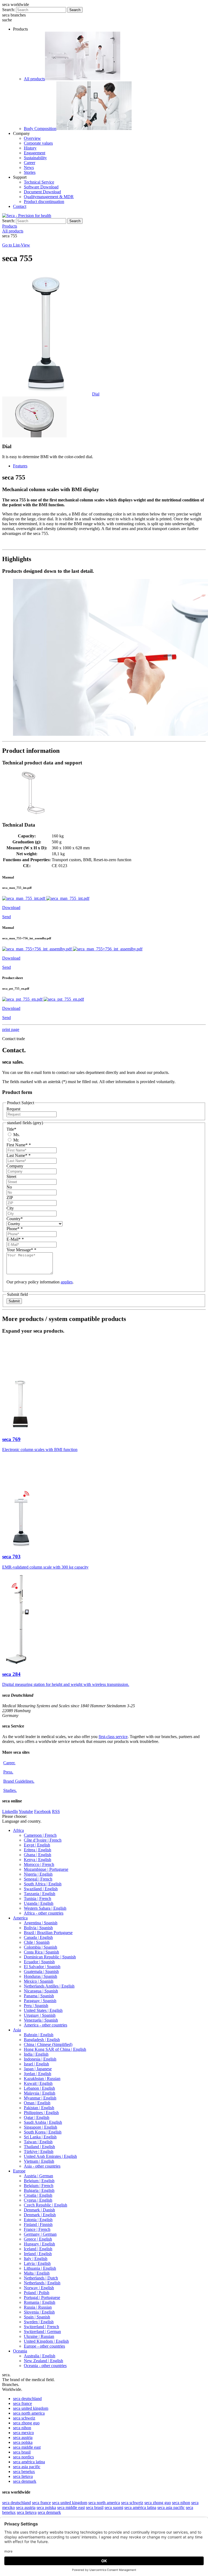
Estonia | (38, 2220)
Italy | (36, 2259)
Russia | (38, 2307)
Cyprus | (38, 2200)
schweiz (24, 2418)
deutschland (27, 2399)
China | (48, 2044)
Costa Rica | (41, 1952)
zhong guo (26, 2423)
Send (6, 917)
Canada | (38, 1937)
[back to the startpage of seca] (27, 216)
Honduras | (40, 1976)
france (22, 2403)
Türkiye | (39, 2151)
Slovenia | (39, 2312)
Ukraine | (39, 2336)
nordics (23, 2457)
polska (23, 2442)
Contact (20, 206)
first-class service (113, 1737)
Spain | (37, 2317)
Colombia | (40, 1947)
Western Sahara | (45, 1908)
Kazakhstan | (42, 2079)
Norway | (39, 2288)
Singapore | (40, 2127)
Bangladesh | (42, 2040)
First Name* (19, 1145)
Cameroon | (40, 1835)
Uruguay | (40, 2015)
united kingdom (31, 2408)
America (20, 1918)
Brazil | (48, 1933)
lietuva (23, 2476)
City (10, 1208)
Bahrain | (39, 2035)
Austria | (38, 2176)
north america (29, 2413)
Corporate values (38, 143)
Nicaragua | (41, 1991)
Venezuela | (41, 2020)
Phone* (15, 1229)
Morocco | (39, 1864)
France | (37, 2229)
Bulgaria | (39, 2190)
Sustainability (35, 158)
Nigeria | (38, 1874)
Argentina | (41, 1923)
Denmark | (39, 2210)
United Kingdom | (46, 2341)
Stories (30, 172)
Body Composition (40, 129)
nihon (22, 2428)
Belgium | (39, 2181)
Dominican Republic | (50, 1957)
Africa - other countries (44, 1913)
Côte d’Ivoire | (43, 1840)
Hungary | (39, 2244)
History (30, 148)
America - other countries (45, 2025)
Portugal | (42, 2297)
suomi (114, 2507)
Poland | (37, 2293)
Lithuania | (40, 2268)
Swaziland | (41, 1889)
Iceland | (38, 2249)
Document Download (42, 192)
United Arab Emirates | (50, 2156)
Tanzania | (40, 1894)
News (29, 167)
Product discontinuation (44, 202)
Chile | (37, 1942)
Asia (17, 2030)
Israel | (36, 2064)
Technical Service (39, 182)
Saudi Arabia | (43, 2122)
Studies (10, 1790)
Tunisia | (38, 1898)
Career (30, 163)
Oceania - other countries (45, 2366)
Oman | (37, 2103)
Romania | (40, 2302)
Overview (32, 138)
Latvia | (37, 2263)
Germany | (40, 2234)
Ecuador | (39, 1962)
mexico (23, 2433)
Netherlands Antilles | (49, 1986)
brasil (22, 2452)
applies (67, 1282)
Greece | (38, 2239)
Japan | (38, 2069)
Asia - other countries (42, 2166)
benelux (24, 2472)
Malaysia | (40, 2093)
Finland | (38, 2224)
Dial (96, 394)
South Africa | (43, 1884)
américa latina (29, 2462)
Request (13, 1109)
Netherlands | (41, 2278)
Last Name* (19, 1155)
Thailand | (39, 2147)
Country (15, 1219)
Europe (19, 2171)
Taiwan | (38, 2142)
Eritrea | (38, 1850)
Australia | (40, 2356)
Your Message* (21, 1250)
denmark (25, 2481)
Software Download (41, 187)
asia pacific (27, 2467)
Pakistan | (39, 2108)
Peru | (36, 2006)
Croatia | (38, 2195)
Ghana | (38, 1855)
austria (23, 2437)
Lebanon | (39, 2088)
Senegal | (38, 1879)
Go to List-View (16, 245)
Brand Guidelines (19, 1781)
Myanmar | (40, 2098)
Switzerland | (41, 2327)
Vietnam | (39, 2161)
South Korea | (43, 2132)
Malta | (37, 2273)
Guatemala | (41, 1971)
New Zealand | (43, 2361)
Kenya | (38, 1860)
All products (34, 79)
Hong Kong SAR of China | (55, 2049)
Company (15, 1166)
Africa (18, 1830)
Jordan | (38, 2074)
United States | (43, 2010)
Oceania (20, 2351)
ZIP (10, 1198)
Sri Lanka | (40, 2137)
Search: (9, 10)
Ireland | (38, 2254)
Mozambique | (46, 1869)
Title (11, 1129)
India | (36, 2054)
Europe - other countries (44, 2346)
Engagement (35, 153)
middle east (27, 2447)
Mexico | (39, 1981)
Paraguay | (40, 2001)
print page (11, 1029)
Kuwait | (38, 2083)
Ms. (16, 1135)
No (9, 1187)
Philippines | (41, 2113)
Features (20, 466)
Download (11, 908)
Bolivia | (38, 1928)
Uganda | (39, 1903)
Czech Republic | (45, 2205)
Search (75, 10)
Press (8, 1772)
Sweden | (39, 2322)
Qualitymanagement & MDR (49, 197)
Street (11, 1176)
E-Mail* (15, 1239)
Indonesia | (40, 2059)
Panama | (39, 1996)
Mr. (16, 1140)
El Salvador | (42, 1967)
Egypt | (37, 1845)
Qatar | (37, 2117)
